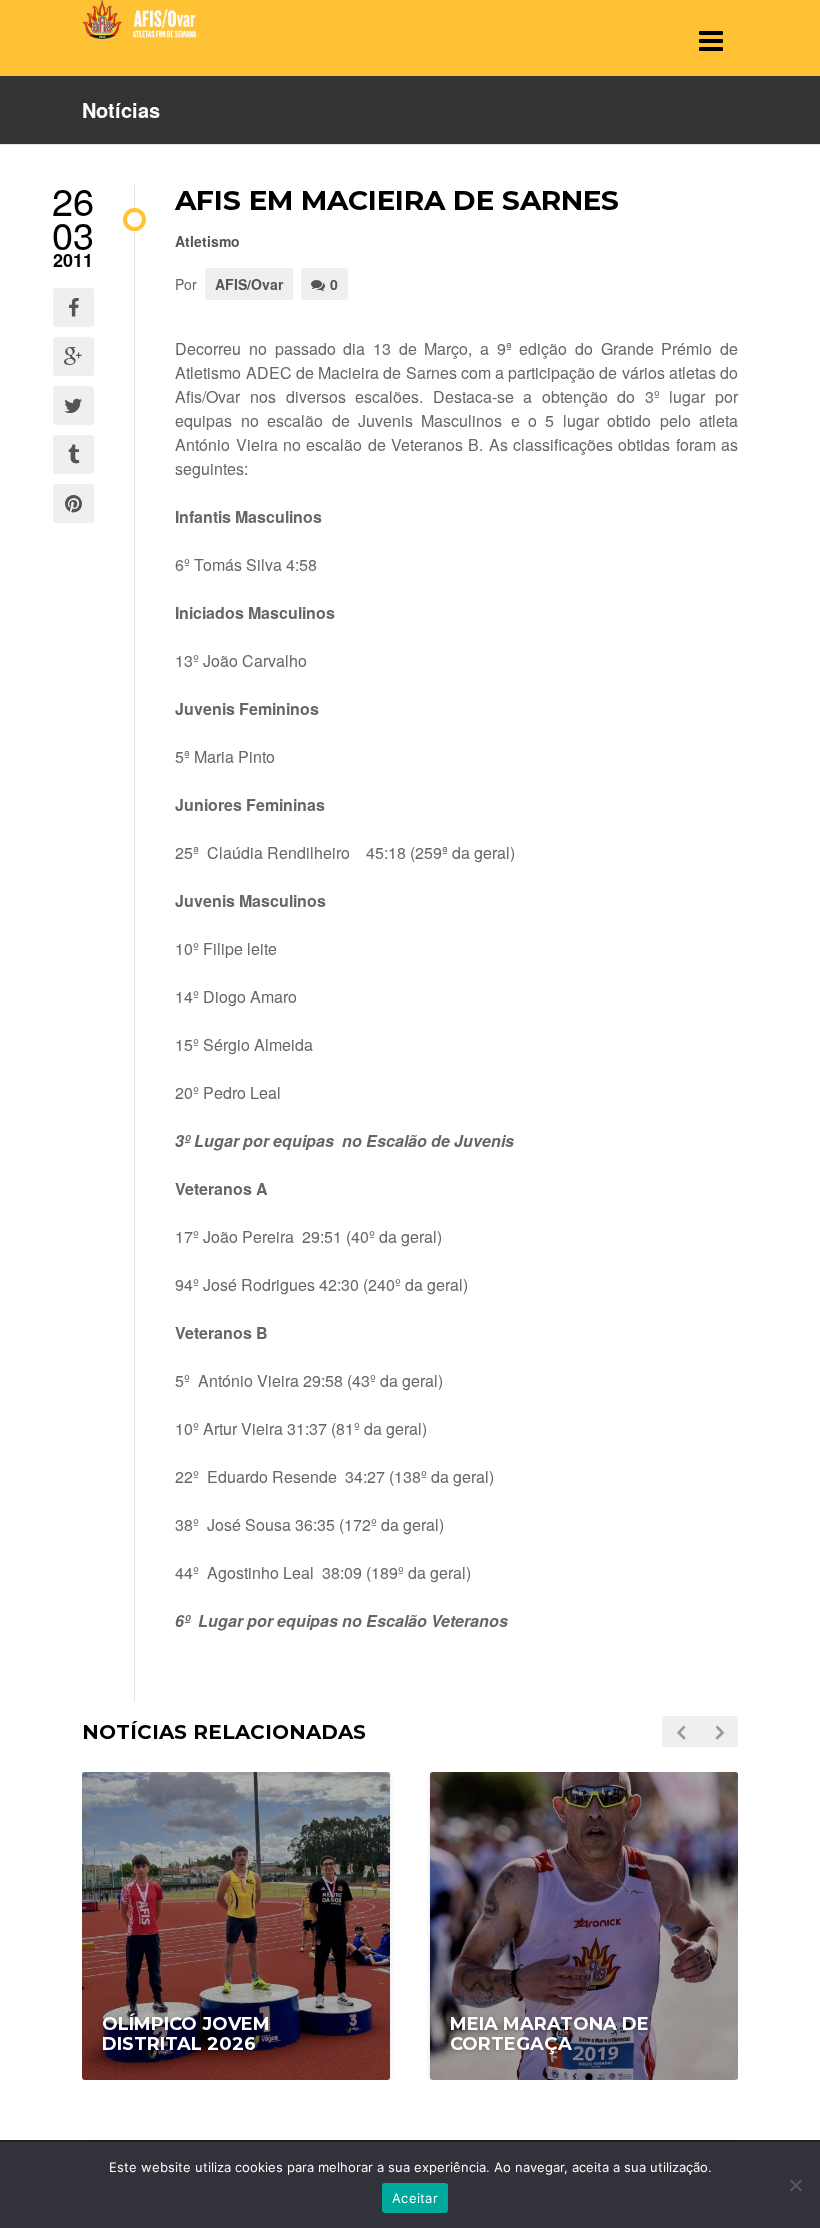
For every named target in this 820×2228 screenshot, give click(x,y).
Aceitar (415, 2198)
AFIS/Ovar (249, 284)
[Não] (795, 2185)
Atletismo (207, 241)
